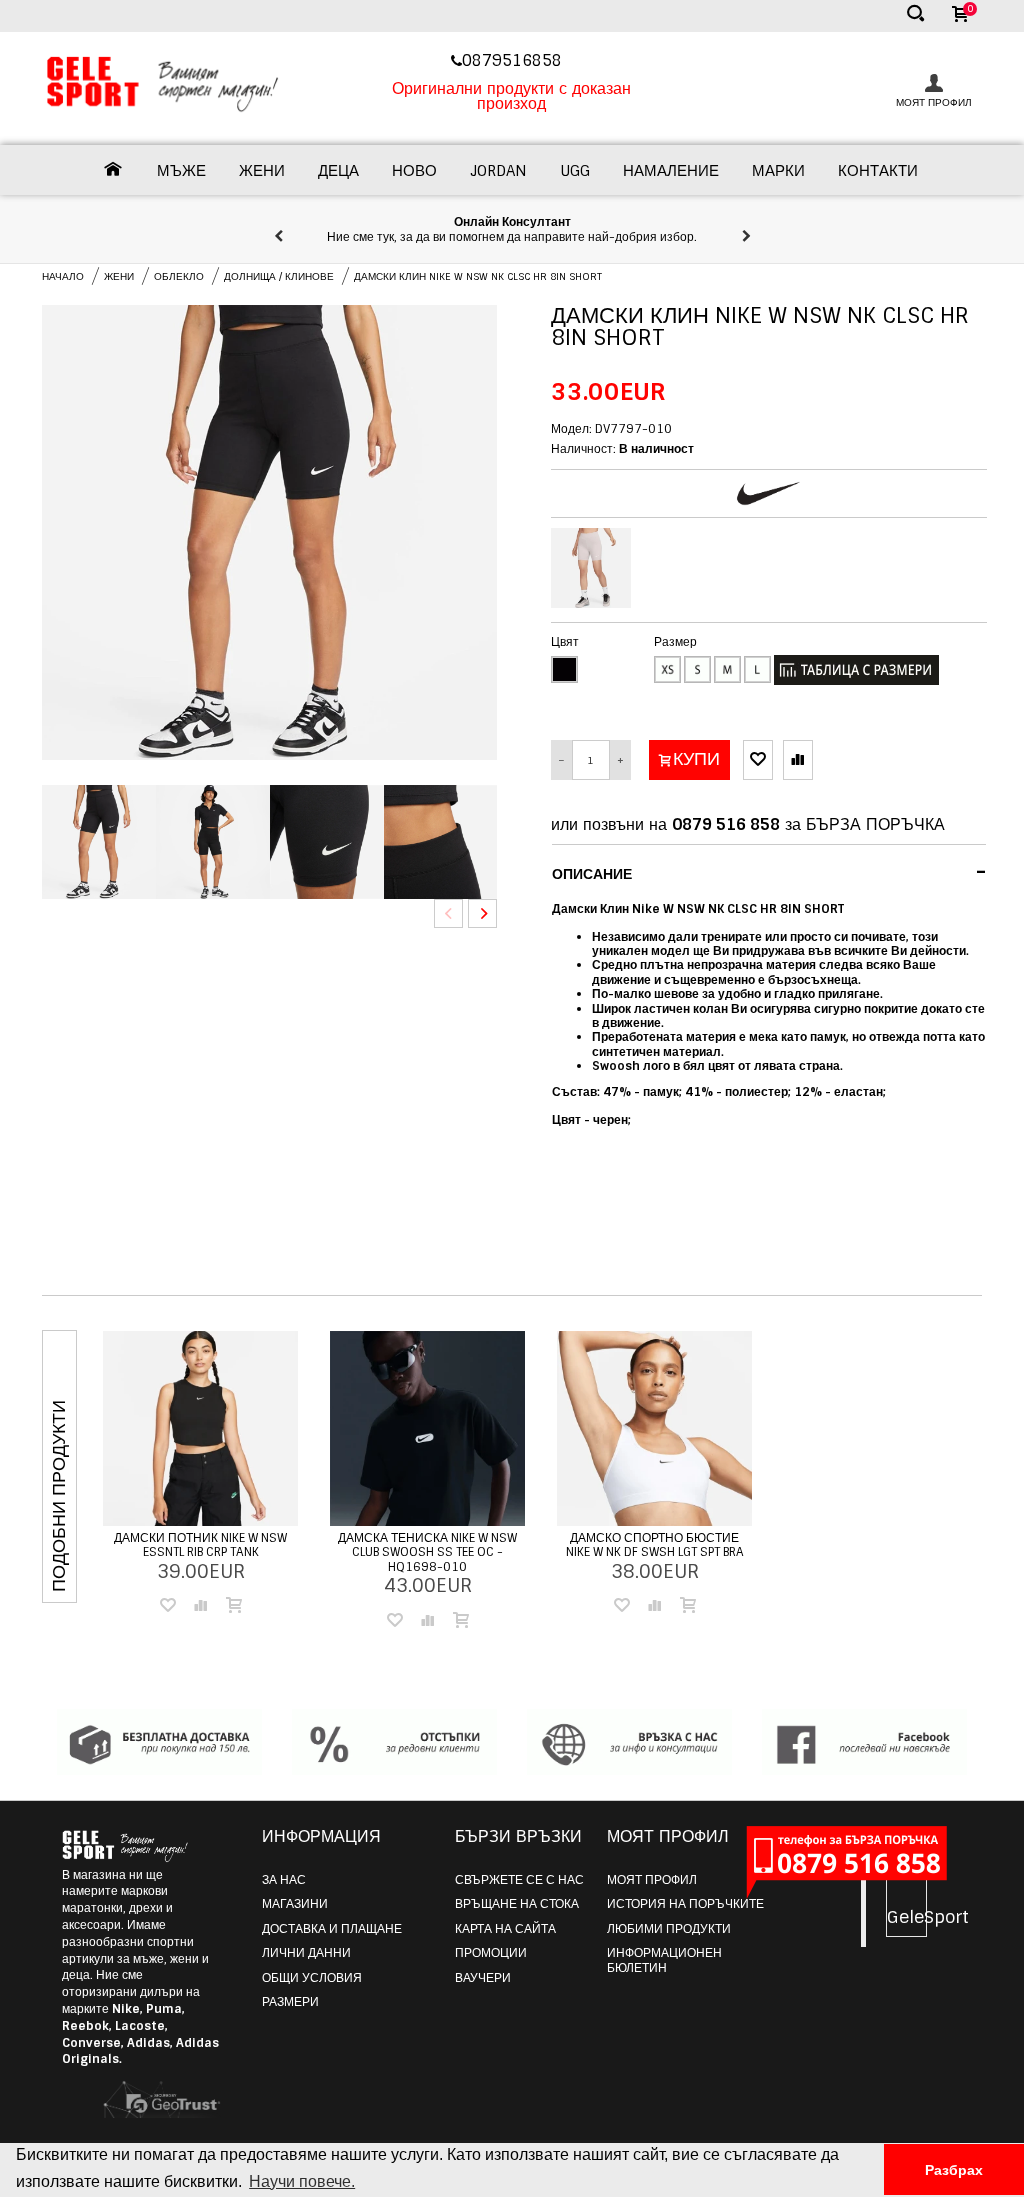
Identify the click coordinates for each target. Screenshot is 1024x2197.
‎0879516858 (514, 60)
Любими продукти (669, 1929)
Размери (290, 2002)
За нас (284, 1880)
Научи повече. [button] (302, 2181)
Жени (262, 171)
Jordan (498, 171)
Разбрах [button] (954, 2170)
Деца (338, 171)
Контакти (878, 171)
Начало (63, 276)
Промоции (491, 1953)
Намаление (671, 171)
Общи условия (312, 1978)
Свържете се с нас (519, 1880)
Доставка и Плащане (332, 1929)
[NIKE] (768, 493)
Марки (778, 171)
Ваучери (483, 1978)
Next (482, 913)
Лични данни (306, 1953)
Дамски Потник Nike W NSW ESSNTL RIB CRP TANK (200, 1545)
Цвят (565, 642)
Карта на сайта (505, 1929)
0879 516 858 (726, 824)
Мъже (181, 171)
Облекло (179, 276)
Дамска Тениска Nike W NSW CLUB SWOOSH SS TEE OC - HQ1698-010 (427, 1552)
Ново (414, 171)
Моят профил (652, 1880)
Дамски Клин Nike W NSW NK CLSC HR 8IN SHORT (478, 276)
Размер (675, 642)
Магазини (295, 1904)
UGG (575, 171)
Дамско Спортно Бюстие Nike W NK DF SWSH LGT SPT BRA (655, 1545)
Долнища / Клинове (279, 276)
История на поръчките (685, 1904)
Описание (769, 872)
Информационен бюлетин (664, 1960)
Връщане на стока (517, 1904)
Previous (448, 913)
